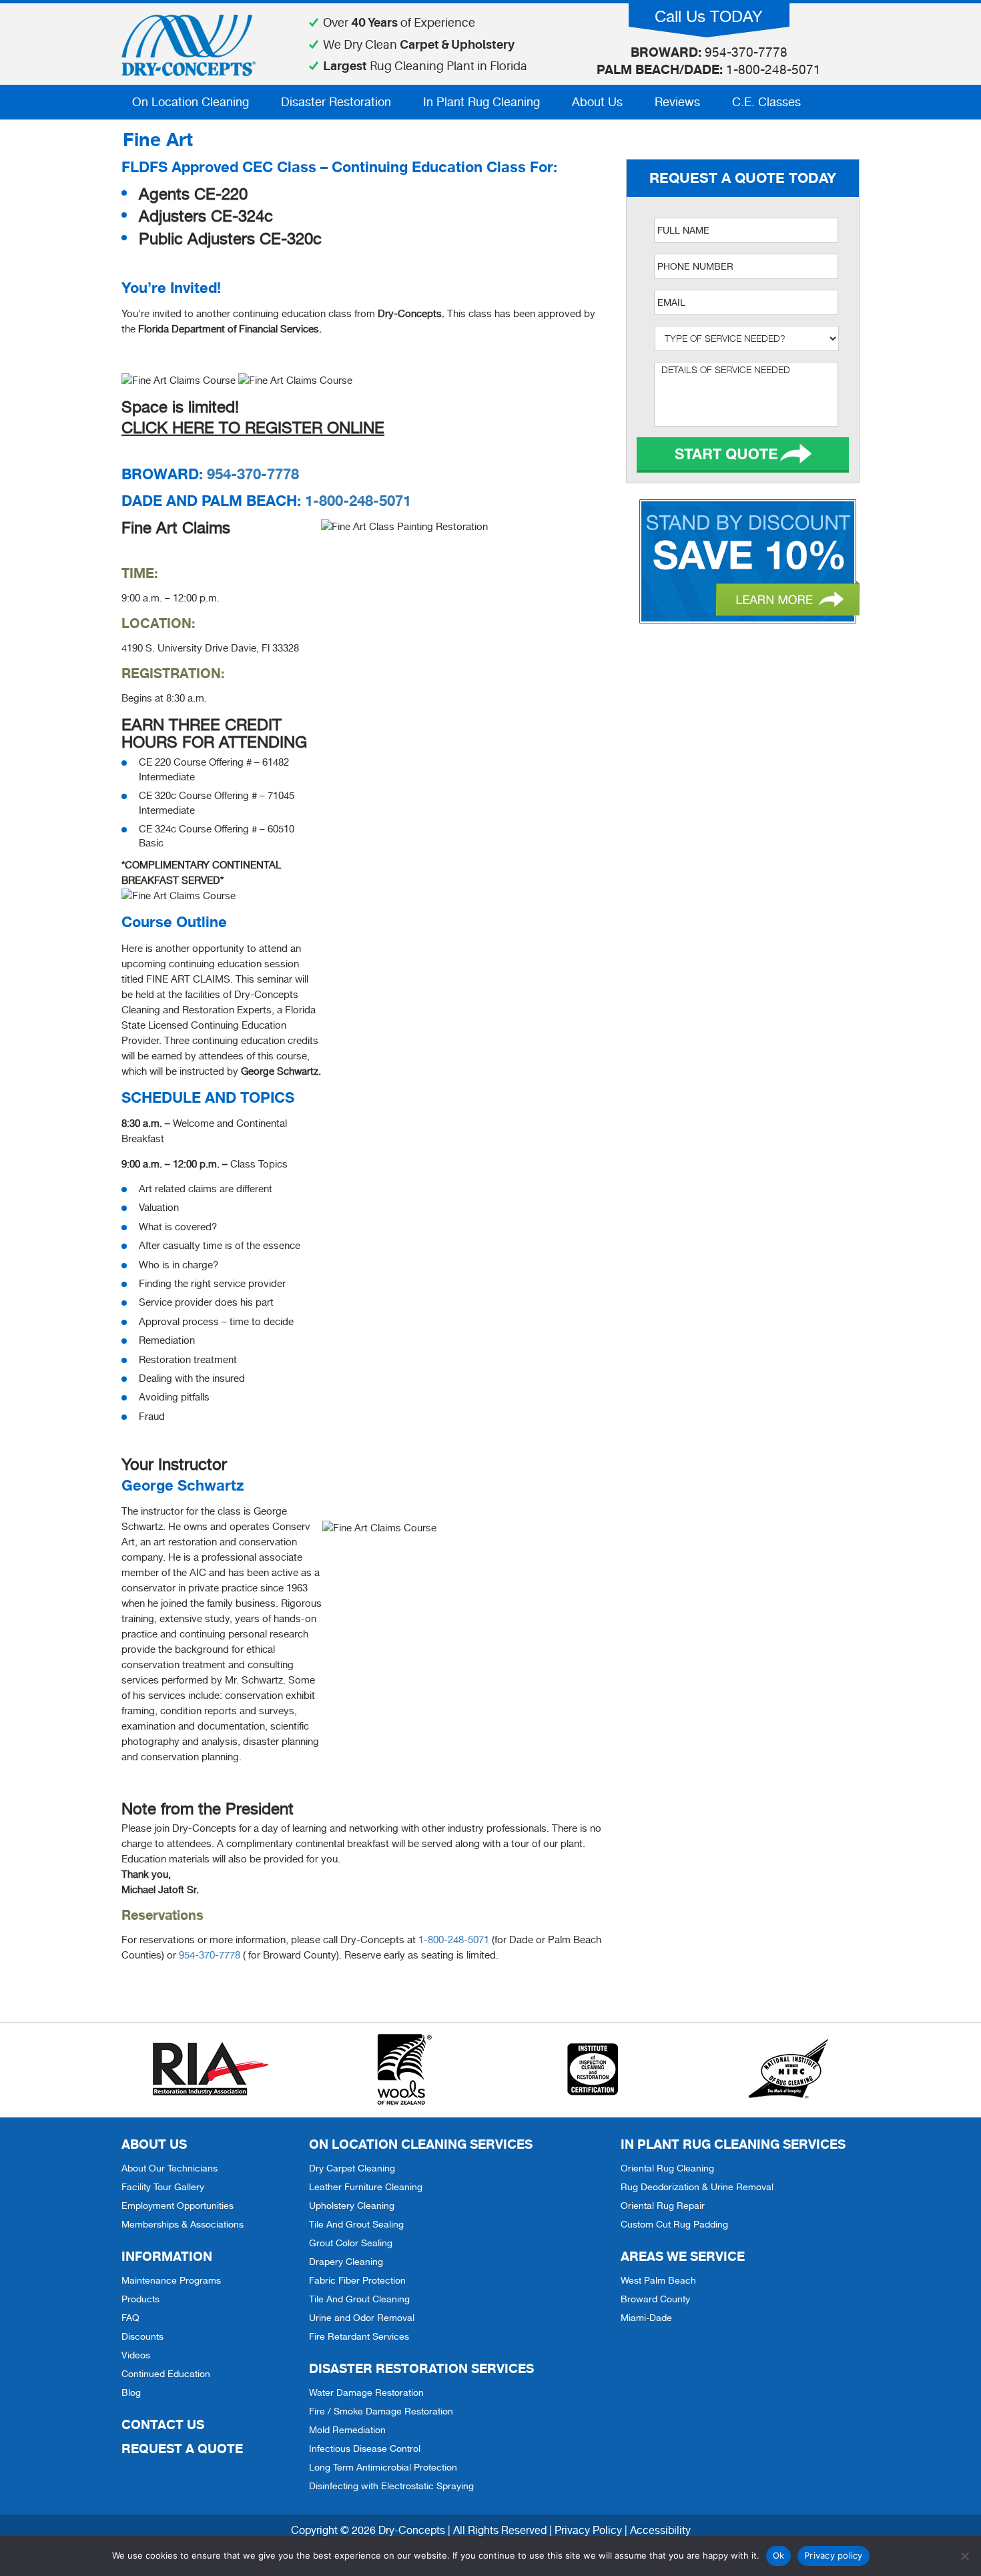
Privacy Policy (588, 2530)
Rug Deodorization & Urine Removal (697, 2187)
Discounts (142, 2336)
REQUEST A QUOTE (182, 2448)
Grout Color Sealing (351, 2243)
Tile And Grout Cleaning (359, 2299)
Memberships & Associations (183, 2224)
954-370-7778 (253, 474)
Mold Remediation (347, 2430)
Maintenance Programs (171, 2280)
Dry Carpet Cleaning (352, 2168)
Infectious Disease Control (365, 2449)
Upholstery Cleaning (352, 2206)
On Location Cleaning (191, 102)
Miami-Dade (646, 2318)
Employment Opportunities (178, 2206)
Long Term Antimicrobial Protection (383, 2467)
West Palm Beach (658, 2280)
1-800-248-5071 (358, 501)
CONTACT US (163, 2424)
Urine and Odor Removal (362, 2318)
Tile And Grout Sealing (356, 2224)
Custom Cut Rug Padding (674, 2224)
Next (743, 455)
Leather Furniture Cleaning (366, 2187)
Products (140, 2299)
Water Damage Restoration (366, 2392)
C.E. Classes (766, 102)
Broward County (655, 2299)
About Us (597, 102)
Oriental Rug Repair (663, 2206)
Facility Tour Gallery (163, 2187)
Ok (779, 2555)
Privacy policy (834, 2555)
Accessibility (660, 2530)
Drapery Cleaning (346, 2262)
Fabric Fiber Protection (357, 2280)
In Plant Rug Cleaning (481, 102)
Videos (136, 2355)
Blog (131, 2392)
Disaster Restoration (336, 102)
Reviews (677, 102)
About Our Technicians (170, 2168)
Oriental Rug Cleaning (667, 2168)
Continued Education (166, 2374)
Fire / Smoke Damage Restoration (381, 2411)
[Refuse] (964, 2556)
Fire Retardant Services (359, 2336)
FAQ (130, 2318)
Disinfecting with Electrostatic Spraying (391, 2486)
